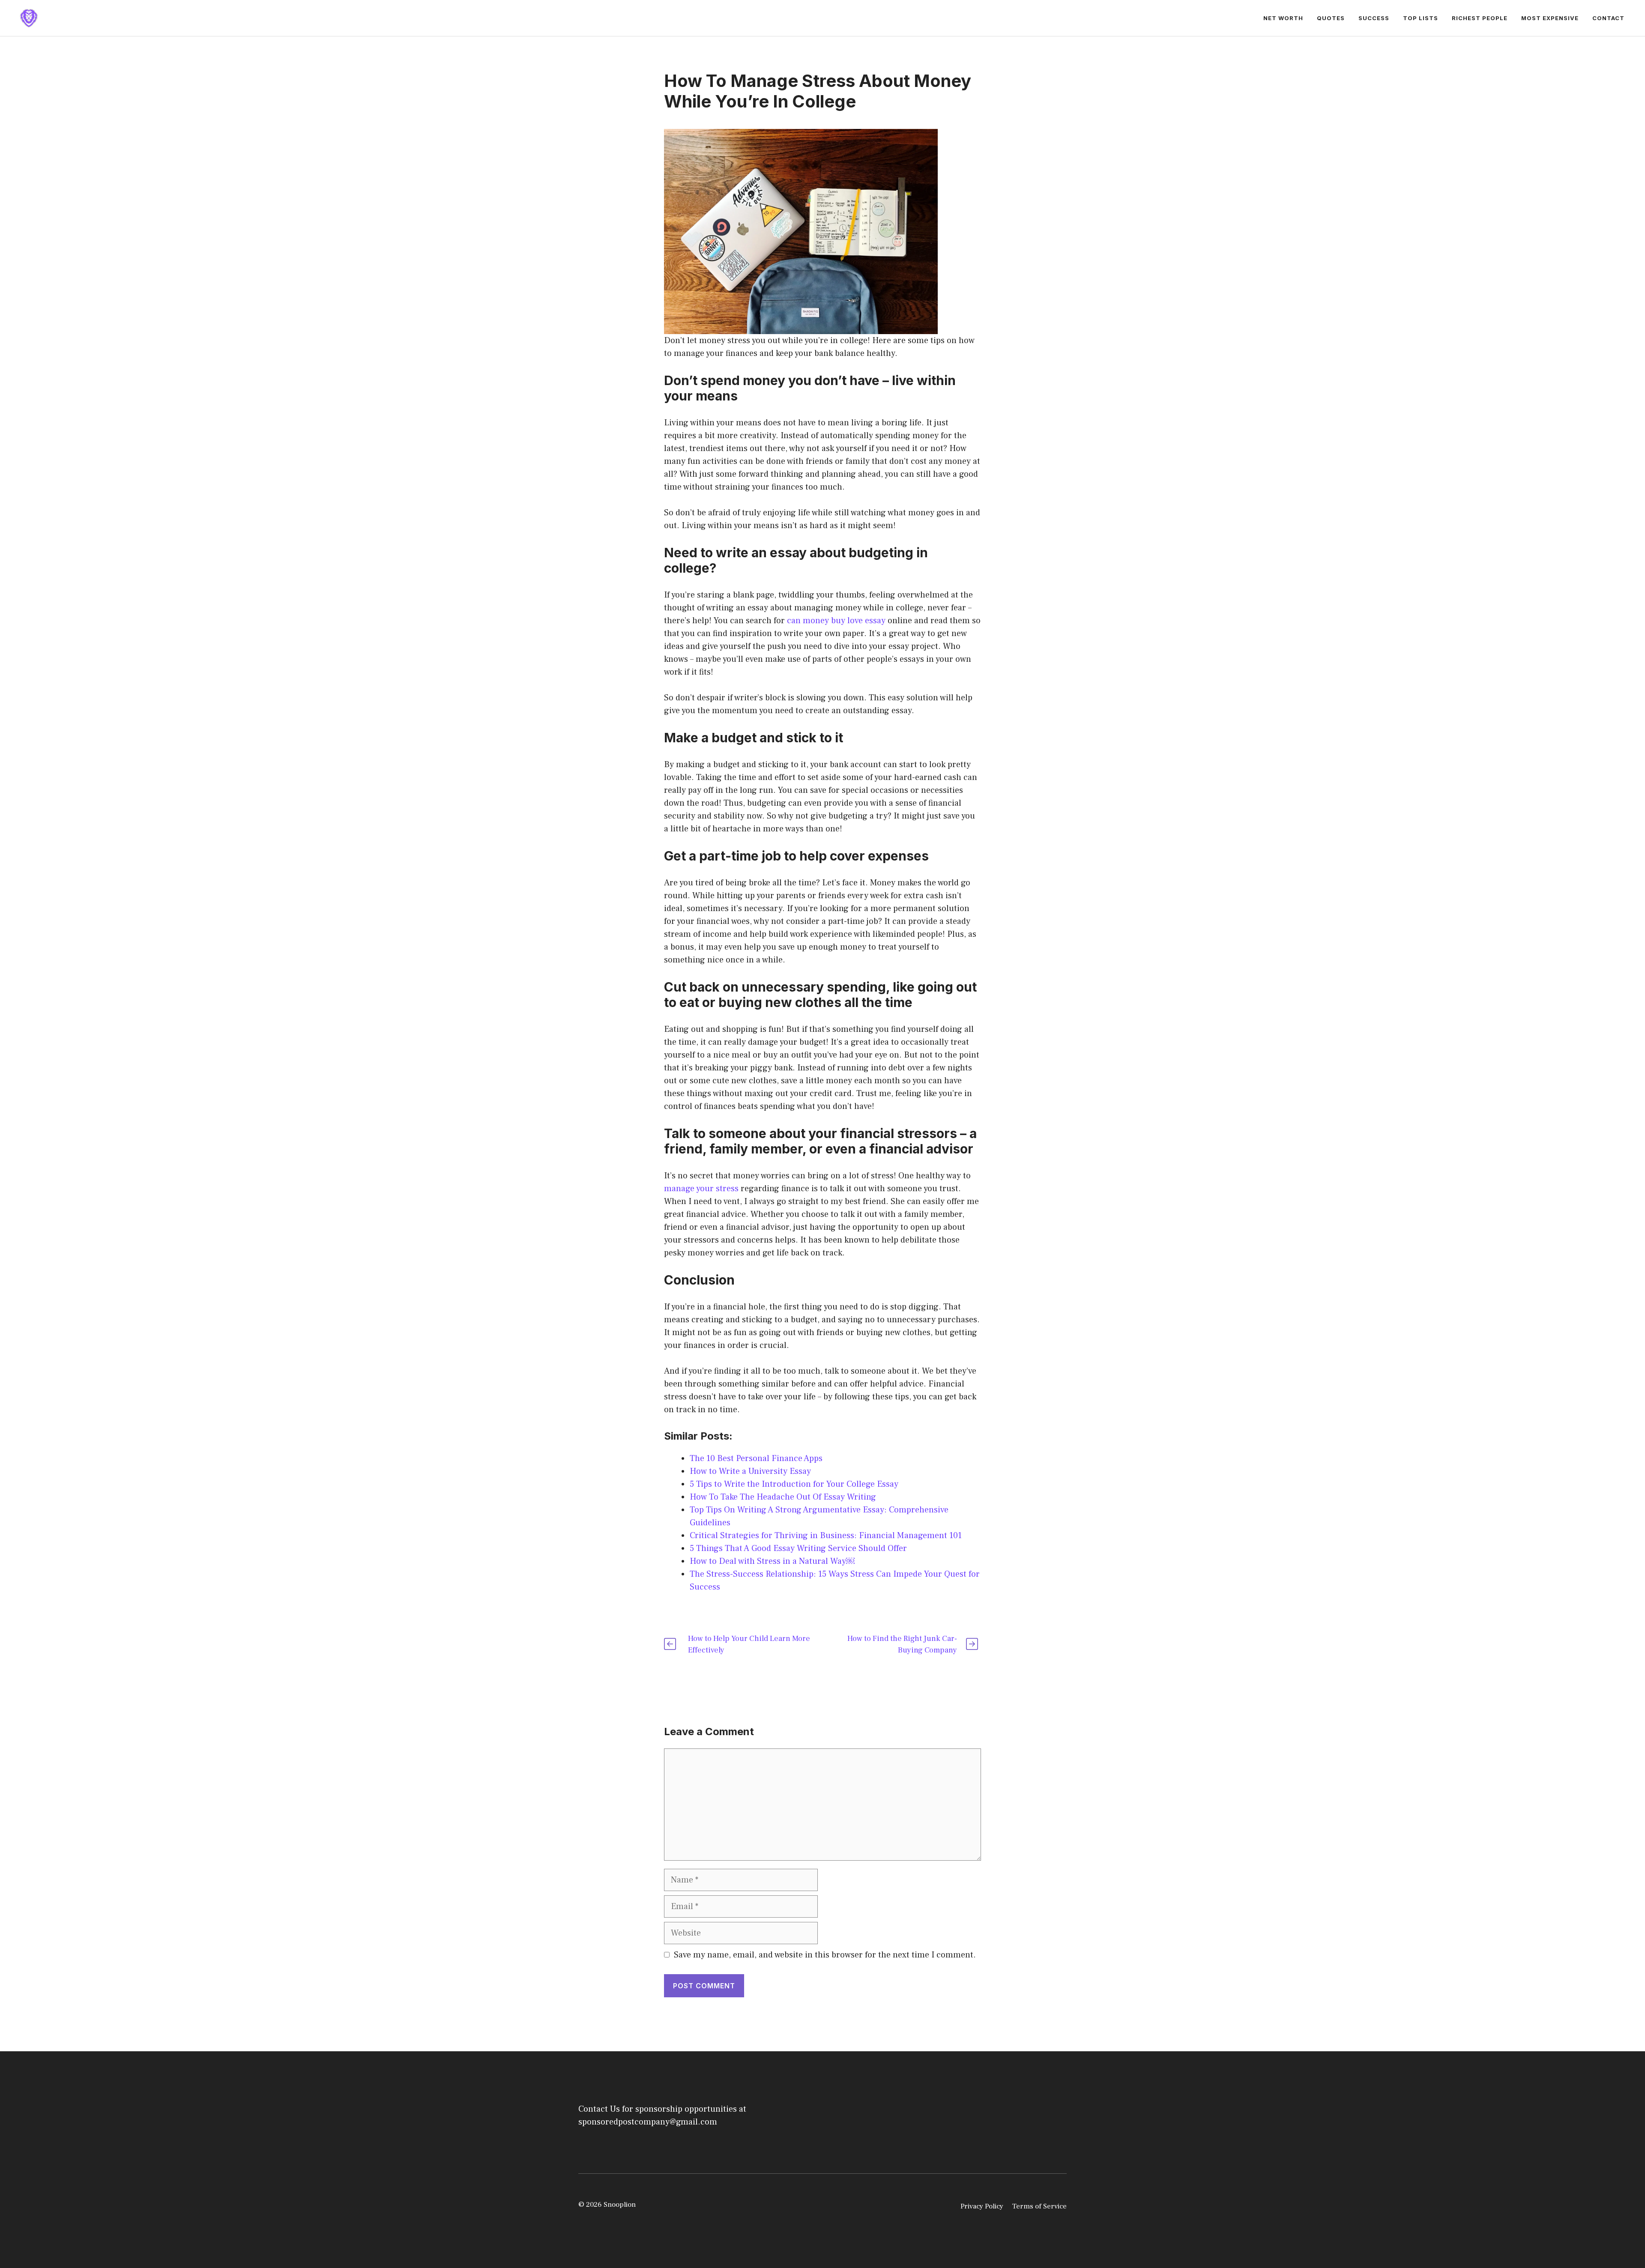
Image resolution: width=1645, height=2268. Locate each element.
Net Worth (1283, 18)
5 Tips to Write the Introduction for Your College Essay (794, 1484)
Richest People (1480, 18)
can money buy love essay (836, 621)
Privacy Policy (982, 2206)
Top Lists (1421, 18)
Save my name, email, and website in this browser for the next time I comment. (825, 1955)
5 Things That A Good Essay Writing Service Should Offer (798, 1548)
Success (1374, 18)
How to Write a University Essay (750, 1471)
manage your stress (701, 1189)
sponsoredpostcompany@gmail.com (648, 2122)
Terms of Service (1039, 2206)
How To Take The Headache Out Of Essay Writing (783, 1497)
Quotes (1331, 18)
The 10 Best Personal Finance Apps (756, 1458)
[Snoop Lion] (29, 18)
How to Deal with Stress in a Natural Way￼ (772, 1561)
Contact (1608, 18)
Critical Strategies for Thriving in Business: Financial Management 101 (826, 1536)
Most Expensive (1550, 18)
